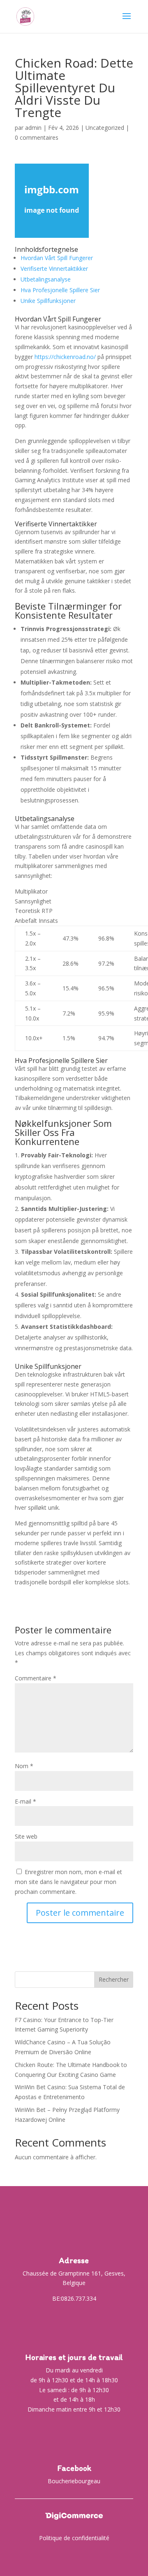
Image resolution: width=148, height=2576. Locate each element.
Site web (26, 1836)
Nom (24, 1766)
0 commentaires (37, 137)
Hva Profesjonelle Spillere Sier (60, 290)
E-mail (25, 1801)
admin (33, 128)
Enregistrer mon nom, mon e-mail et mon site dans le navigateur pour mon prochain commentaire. (68, 1882)
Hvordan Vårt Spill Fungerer (57, 258)
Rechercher (114, 1979)
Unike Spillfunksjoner (48, 301)
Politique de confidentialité (74, 2538)
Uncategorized (105, 128)
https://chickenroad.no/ (65, 357)
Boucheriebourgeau (74, 2481)
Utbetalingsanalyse (46, 279)
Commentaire (36, 1678)
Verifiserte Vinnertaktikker (54, 269)
